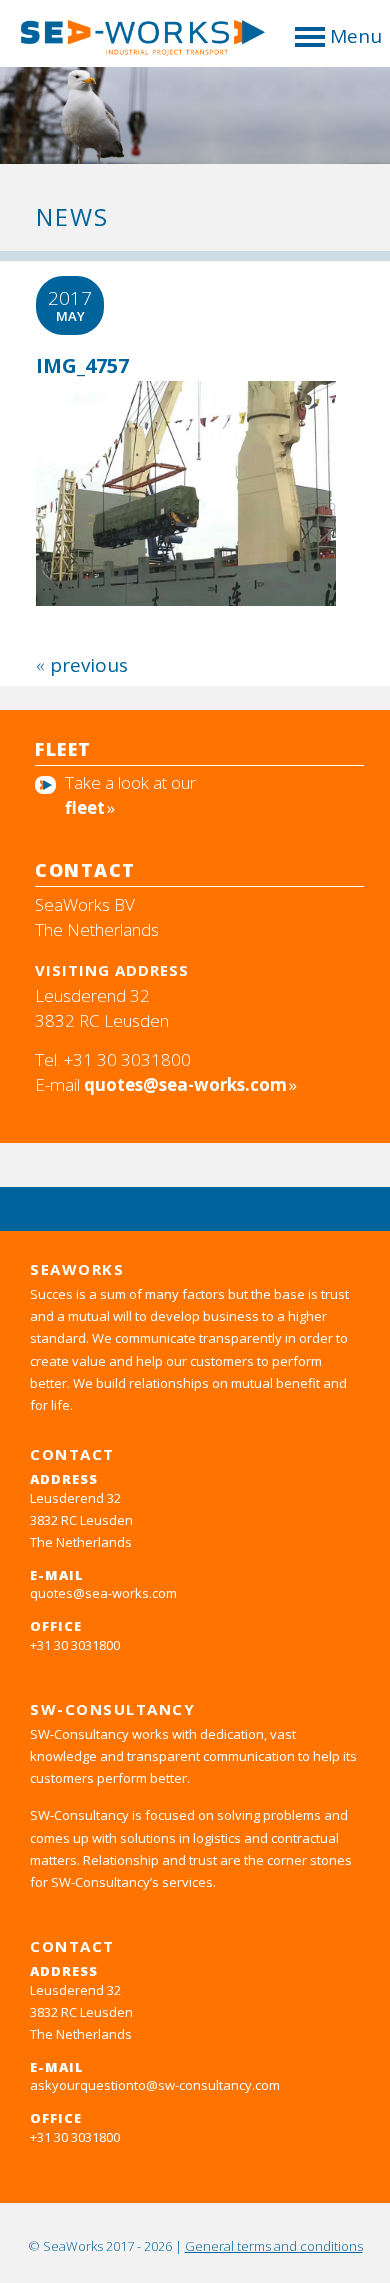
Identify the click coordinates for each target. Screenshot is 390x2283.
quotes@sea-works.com (185, 1084)
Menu (356, 36)
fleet (85, 807)
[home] (134, 43)
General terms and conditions (274, 2246)
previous (89, 665)
